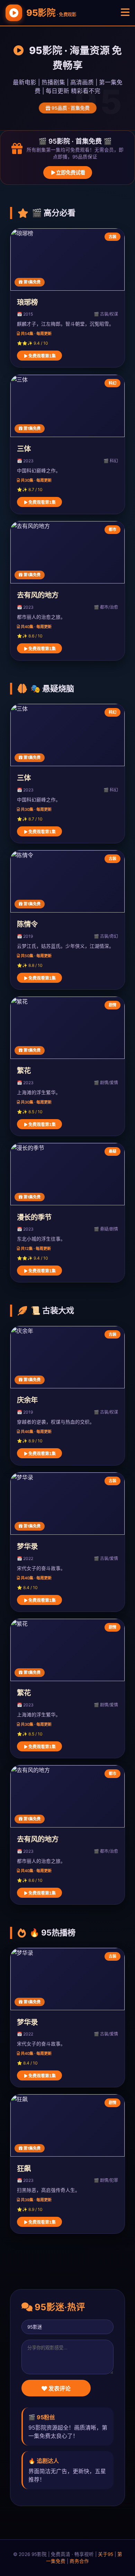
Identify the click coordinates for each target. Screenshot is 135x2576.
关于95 (106, 2554)
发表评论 (59, 2389)
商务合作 (79, 2561)
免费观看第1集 (42, 356)
